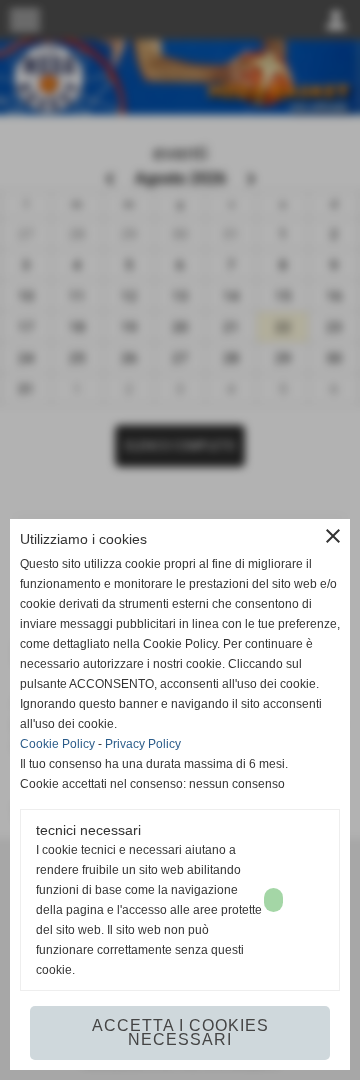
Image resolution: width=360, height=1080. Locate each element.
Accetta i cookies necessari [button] (180, 1032)
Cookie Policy (57, 744)
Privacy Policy (143, 744)
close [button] (333, 536)
